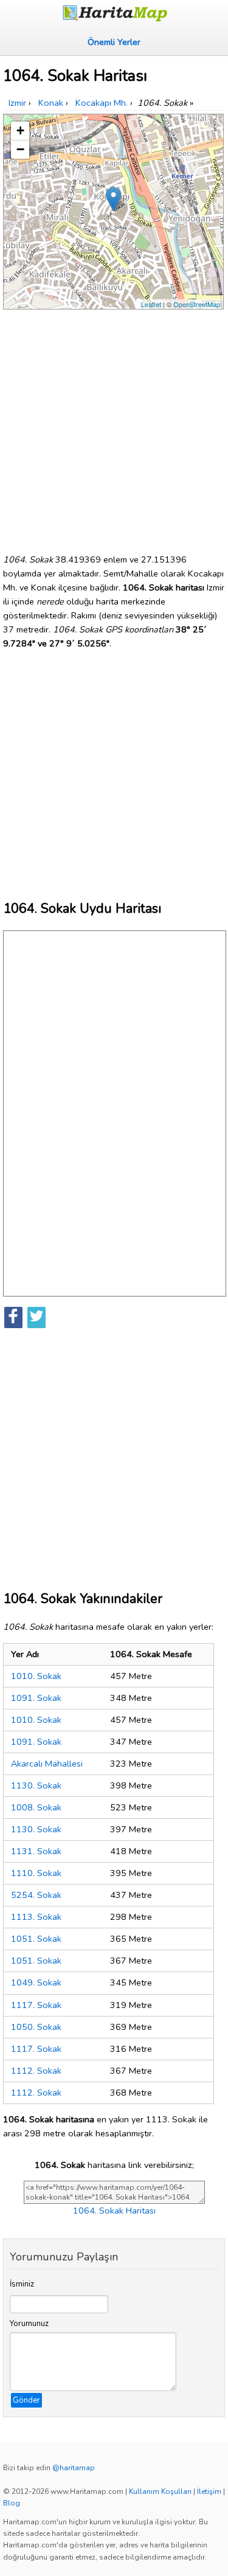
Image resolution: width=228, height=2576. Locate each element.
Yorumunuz (29, 2324)
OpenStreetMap (197, 304)
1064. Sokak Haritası (114, 2211)
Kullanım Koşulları (160, 2491)
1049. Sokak (36, 1982)
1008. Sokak (36, 1807)
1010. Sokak (36, 1676)
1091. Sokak (36, 1698)
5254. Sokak (36, 1895)
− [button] (20, 149)
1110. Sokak (36, 1873)
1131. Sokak (36, 1851)
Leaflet (151, 304)
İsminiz (22, 2284)
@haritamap (74, 2468)
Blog (12, 2503)
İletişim (209, 2491)
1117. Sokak (36, 2005)
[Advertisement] (114, 427)
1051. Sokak (36, 1939)
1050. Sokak (36, 2027)
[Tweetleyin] (36, 1317)
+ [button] (20, 130)
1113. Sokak (36, 1917)
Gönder (26, 2400)
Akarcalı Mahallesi (47, 1764)
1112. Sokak (36, 2071)
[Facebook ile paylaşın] (13, 1317)
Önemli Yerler (114, 42)
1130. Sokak (36, 1785)
